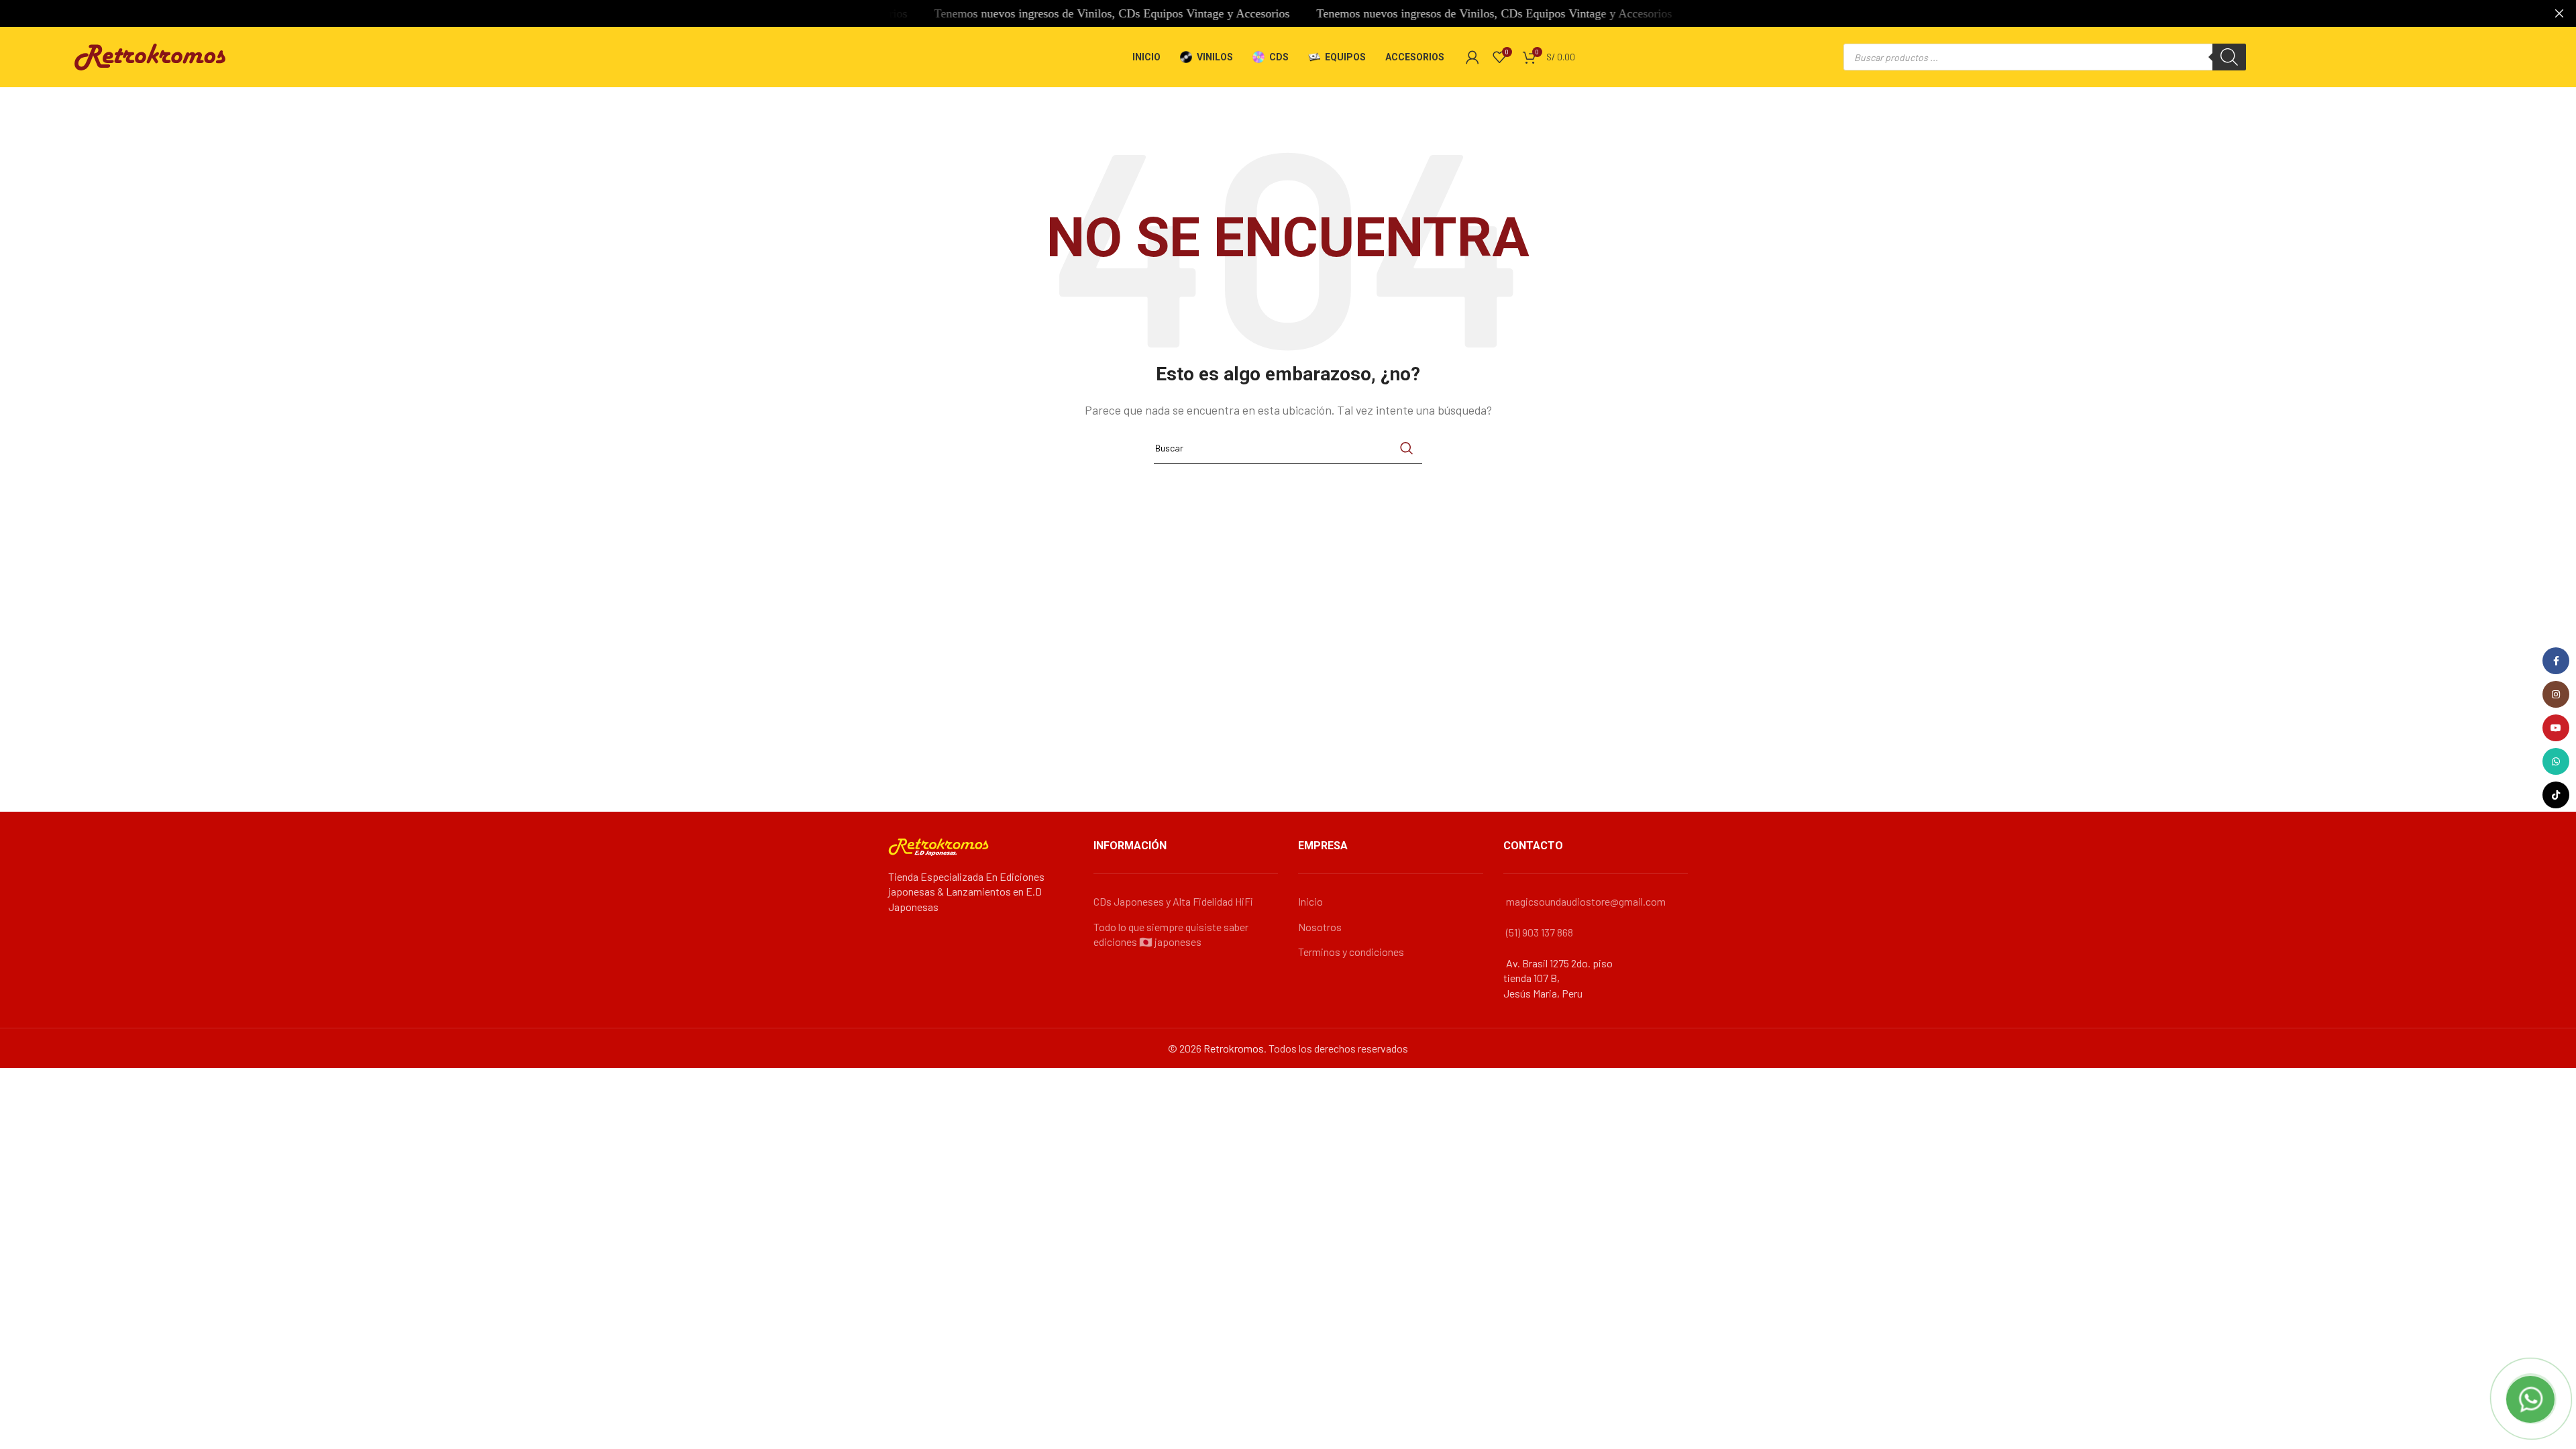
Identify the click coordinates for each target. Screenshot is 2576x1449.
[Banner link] (1268, 13)
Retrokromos (1234, 1048)
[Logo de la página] (150, 55)
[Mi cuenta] (1472, 57)
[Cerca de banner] (2559, 13)
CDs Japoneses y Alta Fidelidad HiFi (1173, 901)
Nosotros (1320, 927)
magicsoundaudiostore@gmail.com (1586, 901)
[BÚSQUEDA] (1407, 448)
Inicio (1310, 901)
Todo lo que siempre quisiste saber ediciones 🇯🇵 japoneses (1171, 934)
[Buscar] (2229, 57)
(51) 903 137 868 (1540, 932)
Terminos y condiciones (1351, 952)
